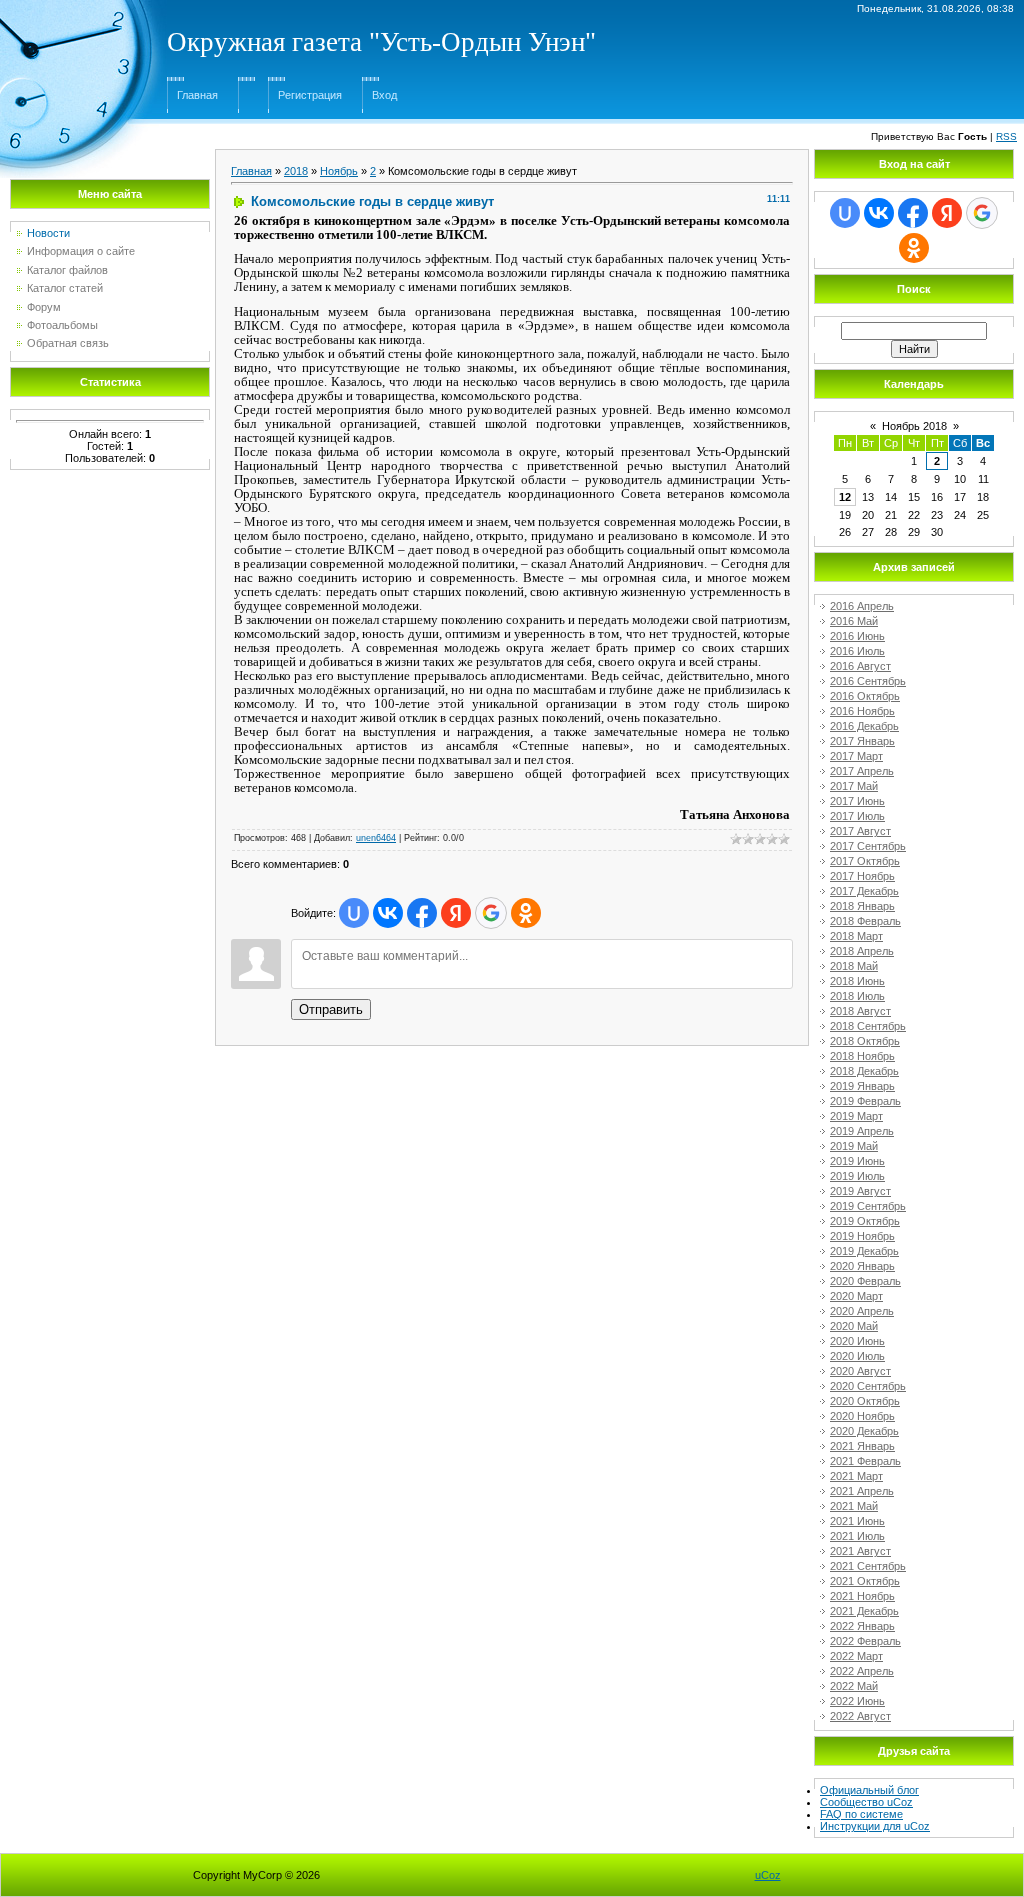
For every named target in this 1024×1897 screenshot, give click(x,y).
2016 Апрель (862, 606)
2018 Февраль (865, 921)
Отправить (331, 1009)
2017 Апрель (862, 771)
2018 (296, 171)
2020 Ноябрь (862, 1416)
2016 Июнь (857, 636)
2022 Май (854, 1686)
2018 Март (856, 936)
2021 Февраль (865, 1461)
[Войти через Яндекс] (456, 913)
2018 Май (854, 966)
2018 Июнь (857, 981)
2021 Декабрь (864, 1611)
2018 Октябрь (865, 1041)
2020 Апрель (862, 1311)
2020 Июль (857, 1356)
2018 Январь (862, 906)
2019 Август (860, 1191)
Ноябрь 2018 (914, 426)
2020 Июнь (857, 1341)
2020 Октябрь (865, 1401)
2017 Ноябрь (862, 876)
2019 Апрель (862, 1131)
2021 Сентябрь (868, 1566)
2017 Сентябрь (868, 846)
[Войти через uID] (354, 913)
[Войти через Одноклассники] (526, 913)
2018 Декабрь (864, 1071)
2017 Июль (857, 816)
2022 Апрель (862, 1671)
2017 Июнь (857, 801)
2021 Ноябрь (862, 1596)
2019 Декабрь (864, 1251)
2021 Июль (857, 1536)
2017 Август (860, 831)
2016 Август (860, 666)
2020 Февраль (865, 1281)
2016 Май (854, 621)
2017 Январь (862, 741)
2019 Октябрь (865, 1221)
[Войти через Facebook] (422, 913)
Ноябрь (339, 171)
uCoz (768, 1875)
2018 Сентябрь (868, 1026)
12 (845, 497)
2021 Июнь (857, 1521)
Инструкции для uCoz (875, 1826)
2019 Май (854, 1146)
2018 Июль (857, 996)
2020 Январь (862, 1266)
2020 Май (854, 1326)
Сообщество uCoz (866, 1802)
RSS (1006, 136)
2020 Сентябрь (868, 1386)
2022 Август (860, 1716)
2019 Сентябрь (868, 1206)
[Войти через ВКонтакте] (388, 913)
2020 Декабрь (864, 1431)
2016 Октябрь (865, 696)
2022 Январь (862, 1626)
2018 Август (860, 1011)
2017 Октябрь (865, 861)
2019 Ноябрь (862, 1236)
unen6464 (376, 838)
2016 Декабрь (864, 726)
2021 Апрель (862, 1491)
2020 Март (856, 1296)
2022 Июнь (857, 1701)
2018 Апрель (862, 951)
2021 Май (854, 1506)
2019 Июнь (857, 1161)
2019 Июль (857, 1176)
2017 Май (854, 786)
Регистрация (310, 95)
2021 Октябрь (865, 1581)
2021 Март (856, 1476)
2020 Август (860, 1371)
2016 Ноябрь (862, 711)
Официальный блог (869, 1790)
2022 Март (856, 1656)
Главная (197, 95)
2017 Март (856, 756)
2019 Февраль (865, 1101)
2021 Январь (862, 1446)
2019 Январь (862, 1086)
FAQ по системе (861, 1814)
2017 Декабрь (864, 891)
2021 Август (860, 1551)
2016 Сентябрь (868, 681)
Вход (384, 95)
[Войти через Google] (491, 913)
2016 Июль (857, 651)
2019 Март (856, 1116)
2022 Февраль (865, 1641)
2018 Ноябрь (862, 1056)
